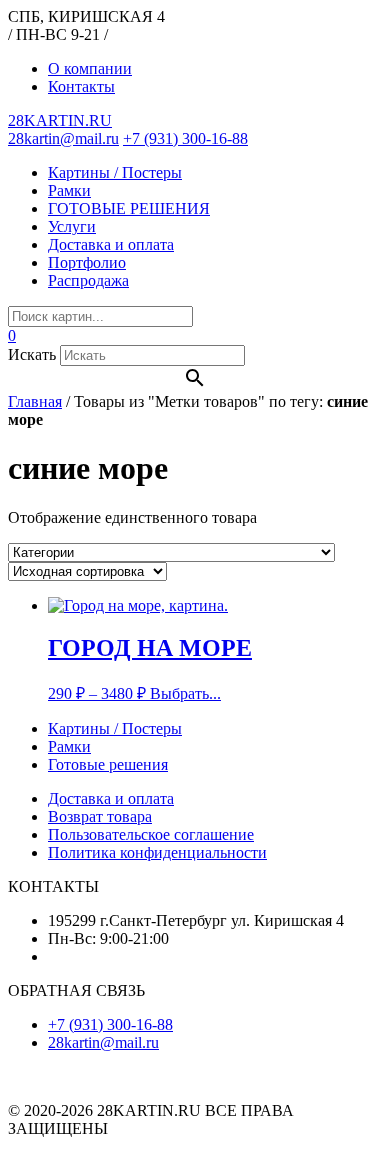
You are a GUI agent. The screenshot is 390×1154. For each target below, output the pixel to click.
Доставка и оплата (111, 244)
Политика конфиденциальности (157, 852)
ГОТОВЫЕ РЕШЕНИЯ (129, 208)
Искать (32, 354)
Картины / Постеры (115, 172)
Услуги (72, 226)
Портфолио (87, 262)
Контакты (81, 86)
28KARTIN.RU (60, 120)
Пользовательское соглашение (151, 834)
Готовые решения (108, 764)
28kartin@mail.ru (63, 138)
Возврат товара (100, 816)
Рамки (69, 190)
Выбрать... (185, 693)
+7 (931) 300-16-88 (185, 138)
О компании (90, 68)
